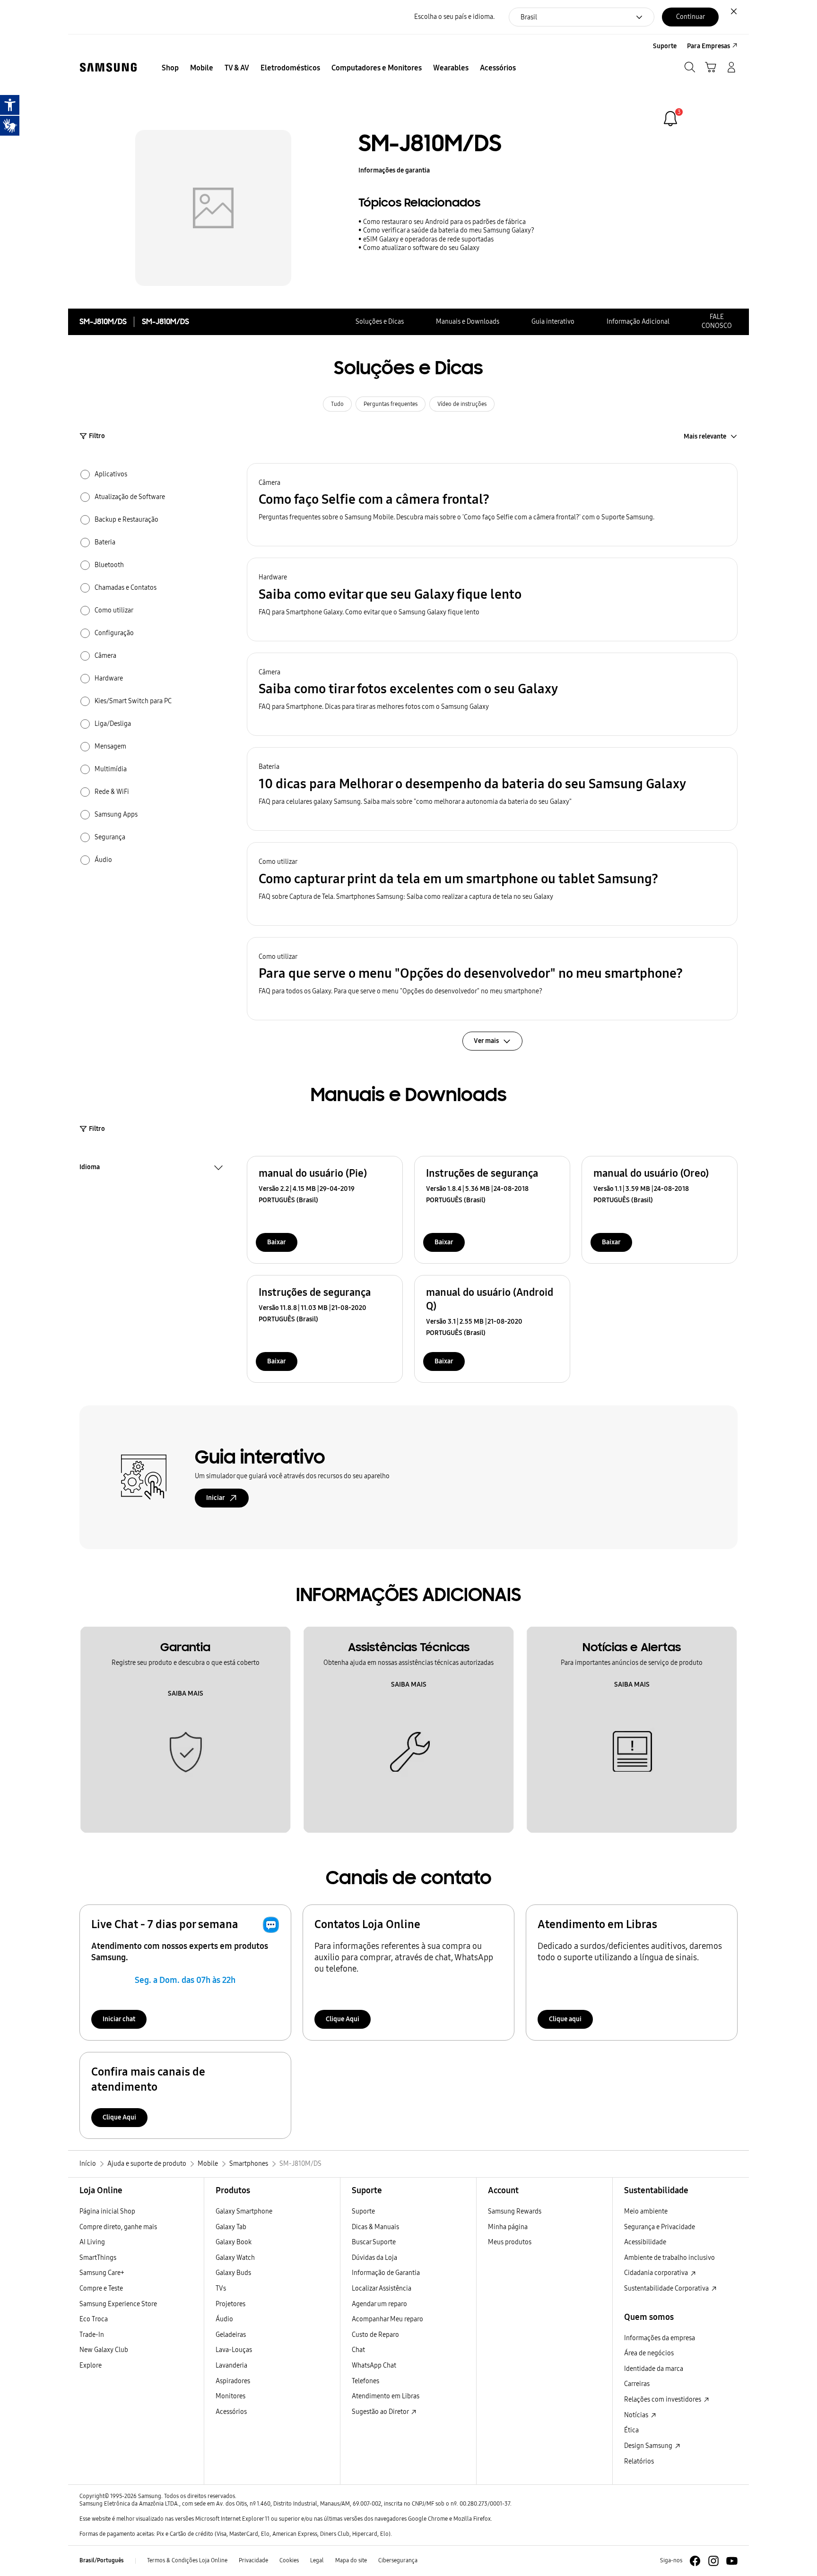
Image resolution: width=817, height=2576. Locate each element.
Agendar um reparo (379, 2304)
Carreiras (637, 2384)
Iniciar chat (119, 2019)
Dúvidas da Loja (374, 2258)
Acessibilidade (645, 2242)
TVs (221, 2288)
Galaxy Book (234, 2242)
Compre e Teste (101, 2288)
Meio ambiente (646, 2211)
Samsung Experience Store (118, 2304)
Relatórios (639, 2461)
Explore (91, 2365)
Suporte (363, 2211)
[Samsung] (108, 67)
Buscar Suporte (374, 2242)
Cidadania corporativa (657, 2273)
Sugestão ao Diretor (381, 2412)
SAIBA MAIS (186, 1693)
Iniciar (216, 1498)
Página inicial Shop (107, 2211)
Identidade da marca (654, 2369)
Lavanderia (231, 2365)
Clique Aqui (343, 2019)
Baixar (277, 1242)
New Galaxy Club (104, 2350)
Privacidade (253, 2560)
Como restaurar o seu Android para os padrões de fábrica (444, 222)
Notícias (637, 2415)
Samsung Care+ (102, 2273)
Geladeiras (231, 2335)
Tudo (337, 404)
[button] (492, 505)
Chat (358, 2350)
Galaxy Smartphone (244, 2211)
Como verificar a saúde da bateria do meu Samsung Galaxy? (449, 230)
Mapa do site (351, 2560)
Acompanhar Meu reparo (387, 2319)
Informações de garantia (394, 170)
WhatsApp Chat (374, 2365)
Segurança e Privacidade (660, 2227)
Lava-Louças (234, 2350)
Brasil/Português (102, 2560)
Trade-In (92, 2335)
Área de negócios (649, 2353)
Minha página (508, 2227)
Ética (631, 2430)
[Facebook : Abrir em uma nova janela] (695, 2561)
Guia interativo (553, 322)
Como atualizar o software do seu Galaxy (421, 248)
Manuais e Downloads (468, 322)
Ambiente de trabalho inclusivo (669, 2258)
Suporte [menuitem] (665, 46)
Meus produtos (510, 2242)
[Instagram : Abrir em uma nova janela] (713, 2561)
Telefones (365, 2381)
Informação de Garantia (386, 2273)
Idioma (90, 1168)
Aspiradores (233, 2381)
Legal (317, 2560)
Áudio (224, 2319)
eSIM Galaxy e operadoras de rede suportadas (428, 239)
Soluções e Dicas (380, 322)
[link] (670, 119)
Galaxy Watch (235, 2258)
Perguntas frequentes (391, 404)
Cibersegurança (398, 2560)
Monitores (230, 2396)
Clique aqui (565, 2019)
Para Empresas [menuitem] (708, 46)
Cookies (289, 2560)
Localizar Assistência (382, 2288)
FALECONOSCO (717, 321)
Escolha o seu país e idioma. (454, 17)
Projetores (230, 2304)
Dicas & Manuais (375, 2227)
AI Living (92, 2242)
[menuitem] (170, 68)
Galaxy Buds (233, 2273)
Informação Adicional (638, 322)
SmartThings (98, 2258)
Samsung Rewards (515, 2211)
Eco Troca (94, 2319)
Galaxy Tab (231, 2227)
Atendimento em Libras (386, 2396)
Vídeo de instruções (462, 404)
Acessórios (231, 2412)
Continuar (691, 17)
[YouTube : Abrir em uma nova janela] (732, 2561)
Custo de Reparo (375, 2335)
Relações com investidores (663, 2399)
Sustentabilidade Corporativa (667, 2288)
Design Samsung (649, 2446)
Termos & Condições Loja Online (187, 2560)
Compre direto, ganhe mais (118, 2227)
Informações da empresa (660, 2338)
